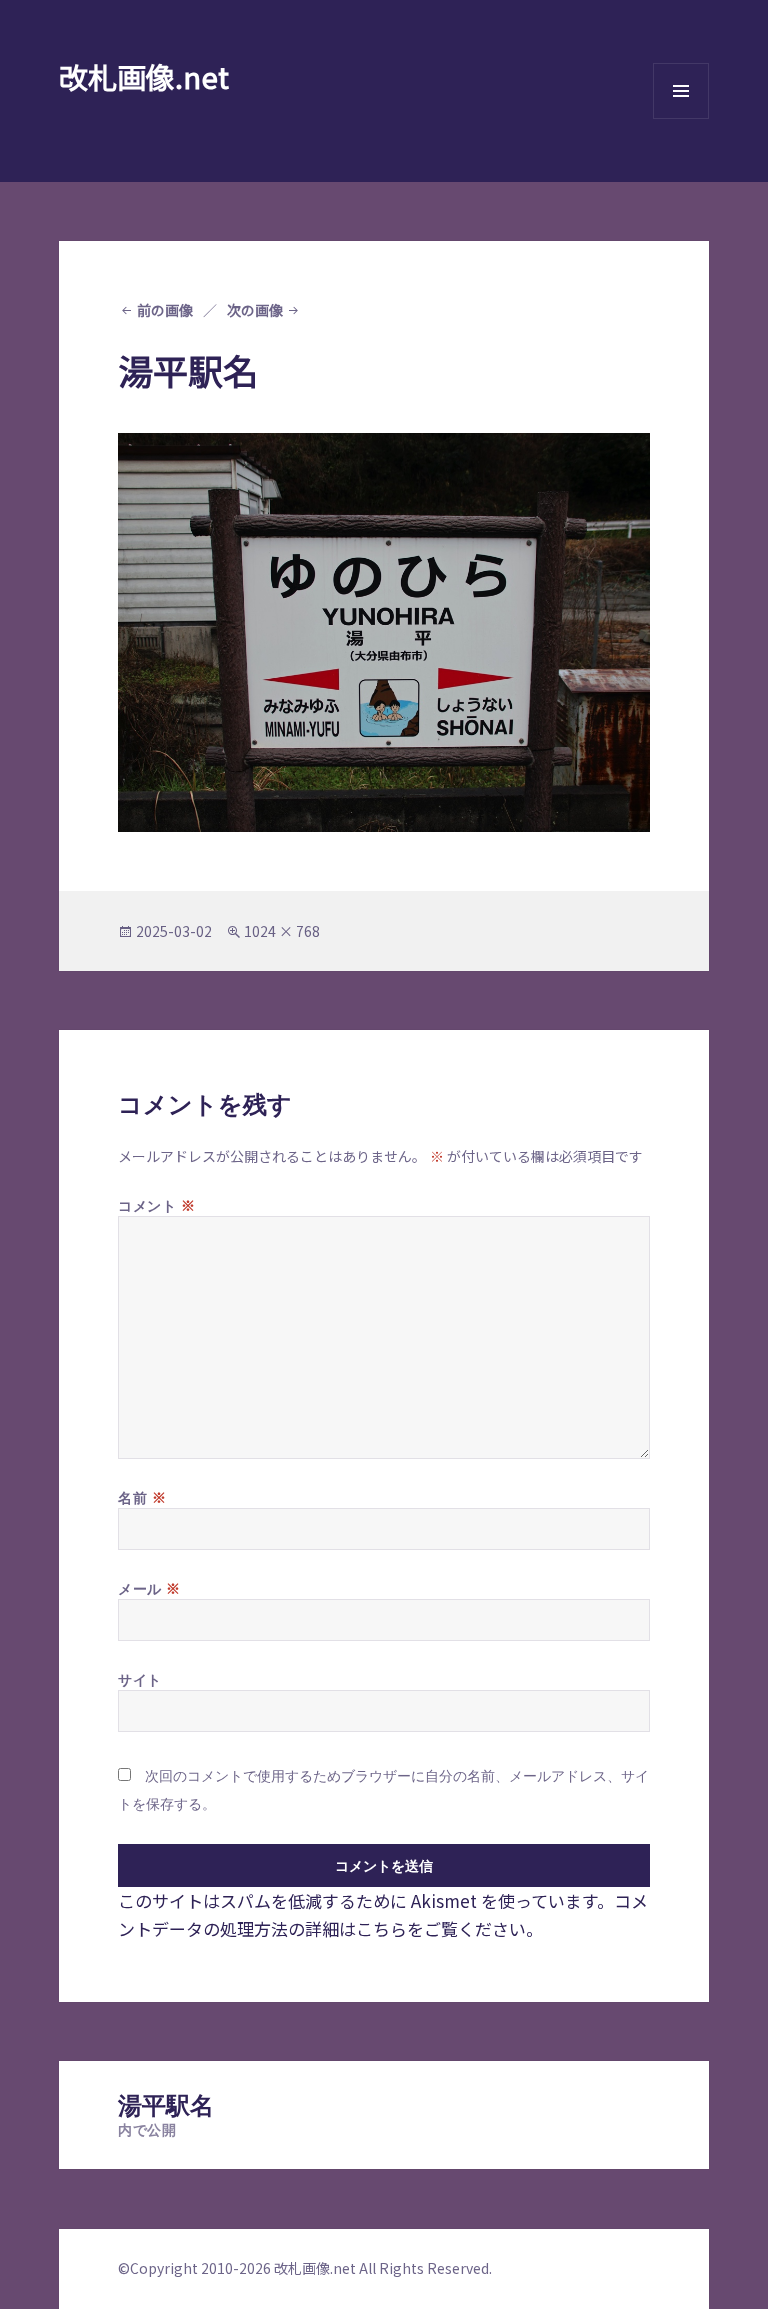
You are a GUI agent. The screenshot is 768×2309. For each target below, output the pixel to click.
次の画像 (255, 310)
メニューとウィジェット (681, 118)
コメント (156, 1205)
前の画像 (165, 310)
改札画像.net (144, 76)
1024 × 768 (282, 931)
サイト (140, 1679)
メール (149, 1588)
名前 (142, 1497)
